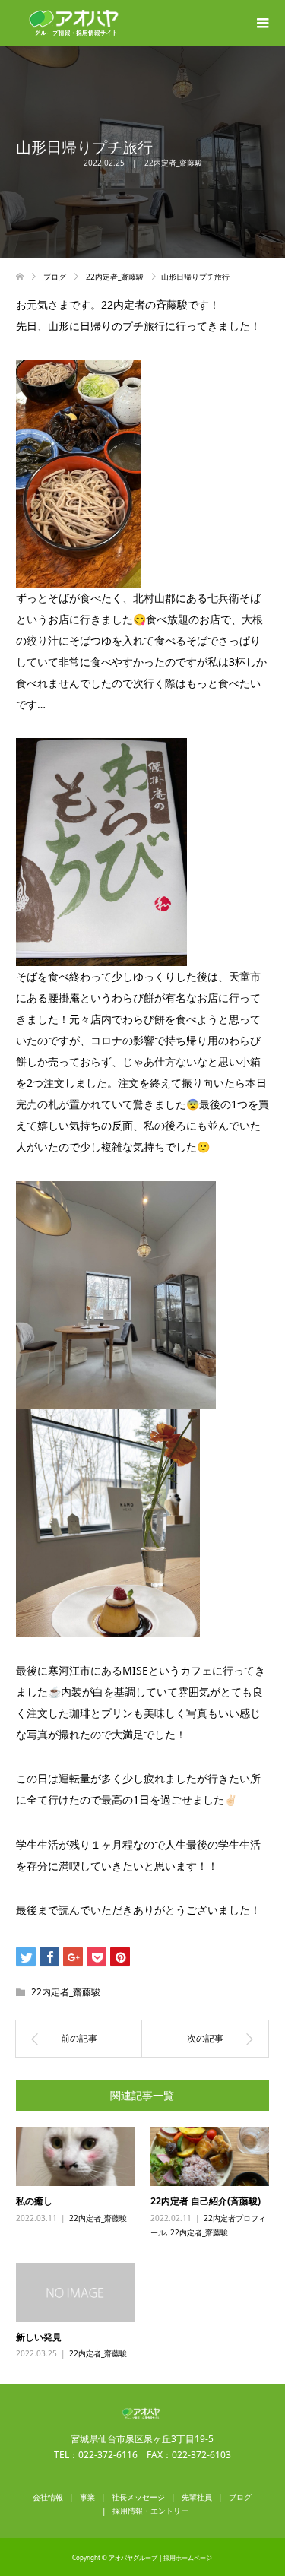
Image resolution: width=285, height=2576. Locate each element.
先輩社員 (197, 2497)
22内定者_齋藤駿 (173, 163)
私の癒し (34, 2201)
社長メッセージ (138, 2497)
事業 (87, 2497)
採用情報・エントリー (150, 2511)
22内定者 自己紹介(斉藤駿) (206, 2201)
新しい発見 (39, 2337)
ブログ (240, 2497)
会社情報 (48, 2497)
